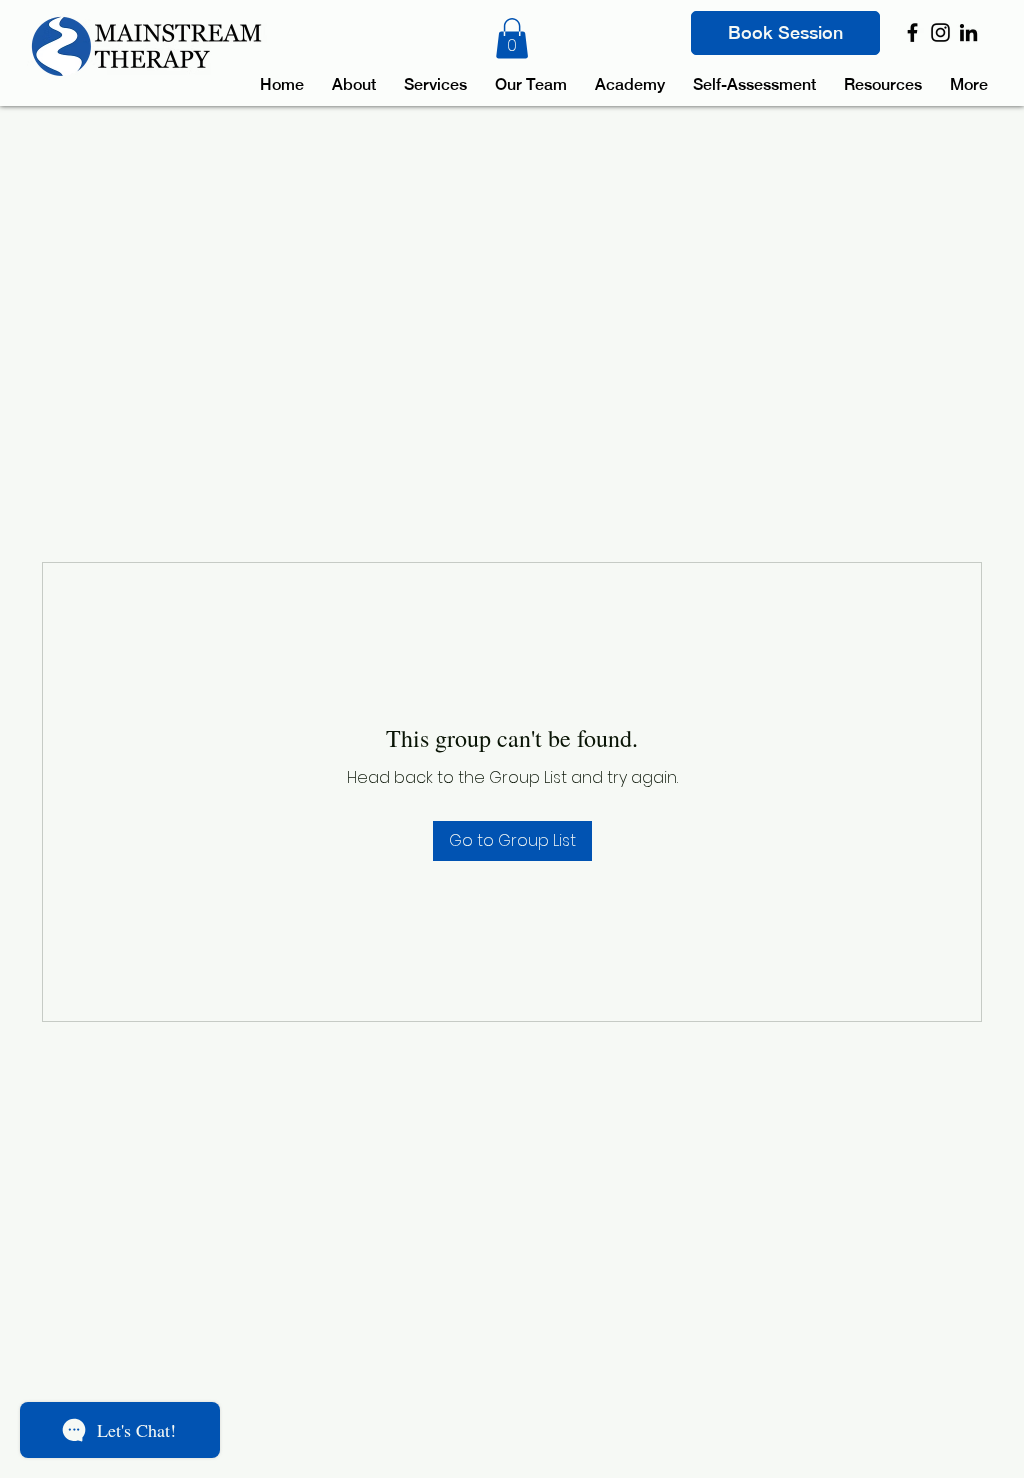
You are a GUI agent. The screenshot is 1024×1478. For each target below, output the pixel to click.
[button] (512, 38)
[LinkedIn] (968, 32)
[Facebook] (912, 32)
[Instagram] (940, 32)
